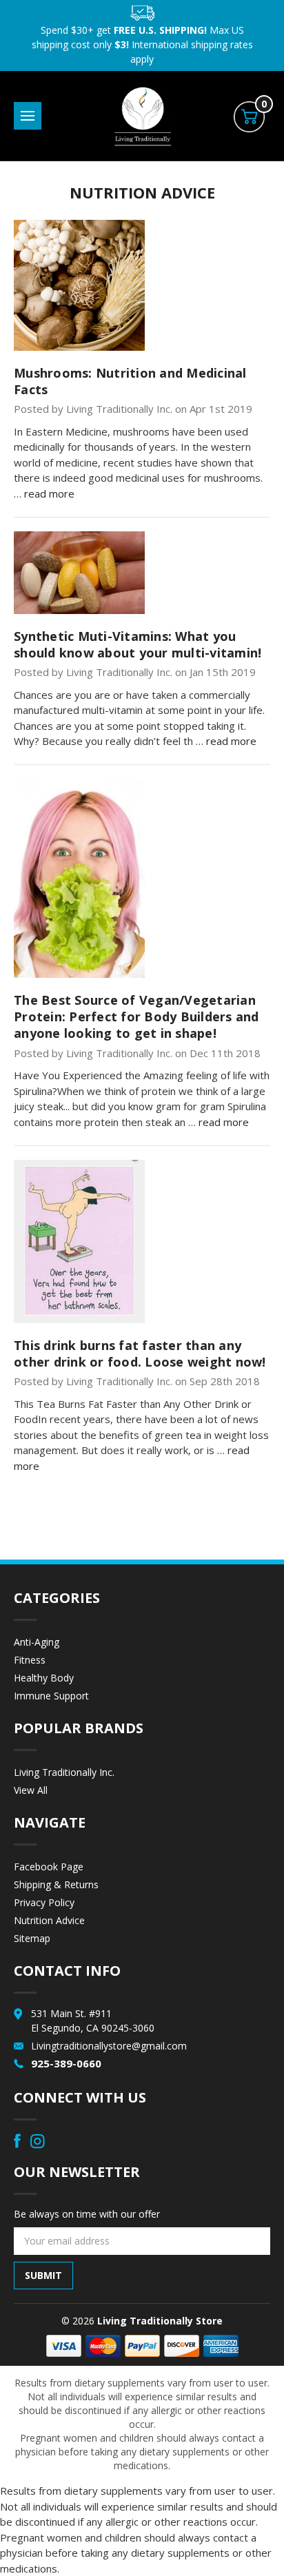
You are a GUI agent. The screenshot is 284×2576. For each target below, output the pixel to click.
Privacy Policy (44, 1902)
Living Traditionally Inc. (64, 1772)
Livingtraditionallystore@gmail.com (109, 2046)
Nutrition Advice (49, 1920)
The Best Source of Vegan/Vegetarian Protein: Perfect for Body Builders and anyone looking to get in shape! (136, 1016)
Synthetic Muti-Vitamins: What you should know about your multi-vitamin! (138, 644)
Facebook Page (49, 1867)
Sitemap (32, 1938)
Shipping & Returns (56, 1884)
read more (49, 493)
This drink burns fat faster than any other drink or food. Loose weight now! (140, 1353)
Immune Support (51, 1696)
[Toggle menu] (28, 116)
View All (31, 1790)
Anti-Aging (37, 1642)
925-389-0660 (66, 2063)
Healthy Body (44, 1678)
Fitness (30, 1660)
